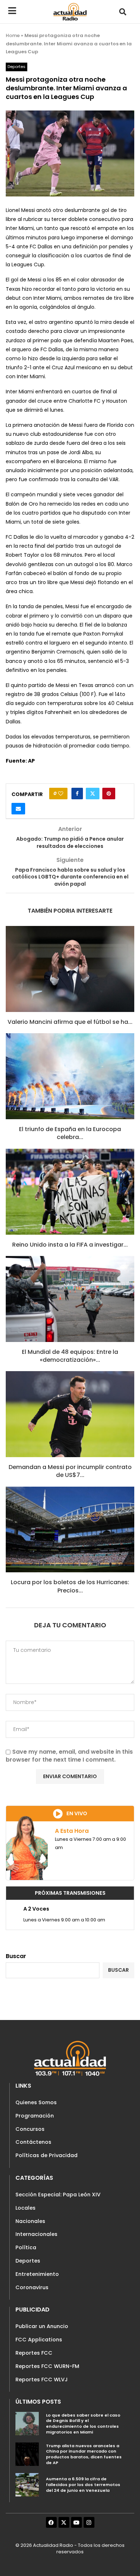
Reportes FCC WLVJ (42, 2380)
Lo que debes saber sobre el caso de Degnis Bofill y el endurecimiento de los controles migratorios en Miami (83, 2424)
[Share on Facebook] (77, 794)
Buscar (16, 1956)
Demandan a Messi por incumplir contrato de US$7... (70, 1471)
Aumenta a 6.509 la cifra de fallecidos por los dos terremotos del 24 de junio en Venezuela (83, 2484)
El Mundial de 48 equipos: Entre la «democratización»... (70, 1356)
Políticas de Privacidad (46, 2155)
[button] (123, 12)
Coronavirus (32, 2287)
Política (26, 2247)
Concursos (30, 2129)
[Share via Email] (18, 809)
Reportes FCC (34, 2353)
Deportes (28, 2261)
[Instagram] (89, 2522)
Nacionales (30, 2221)
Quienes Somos (36, 2102)
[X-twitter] (64, 2522)
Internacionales (36, 2234)
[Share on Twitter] (93, 794)
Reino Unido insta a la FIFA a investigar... (70, 1245)
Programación (35, 2116)
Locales (25, 2208)
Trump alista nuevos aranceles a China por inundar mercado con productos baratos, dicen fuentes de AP (84, 2454)
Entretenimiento (37, 2274)
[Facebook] (51, 2522)
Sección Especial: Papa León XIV (58, 2195)
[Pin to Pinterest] (109, 794)
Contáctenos (33, 2142)
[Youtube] (76, 2522)
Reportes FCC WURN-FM (47, 2366)
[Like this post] (61, 794)
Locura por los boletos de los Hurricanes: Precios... (70, 1586)
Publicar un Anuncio (42, 2326)
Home (13, 35)
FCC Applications (39, 2340)
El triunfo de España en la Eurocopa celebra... (70, 1133)
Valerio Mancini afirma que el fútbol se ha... (70, 1022)
